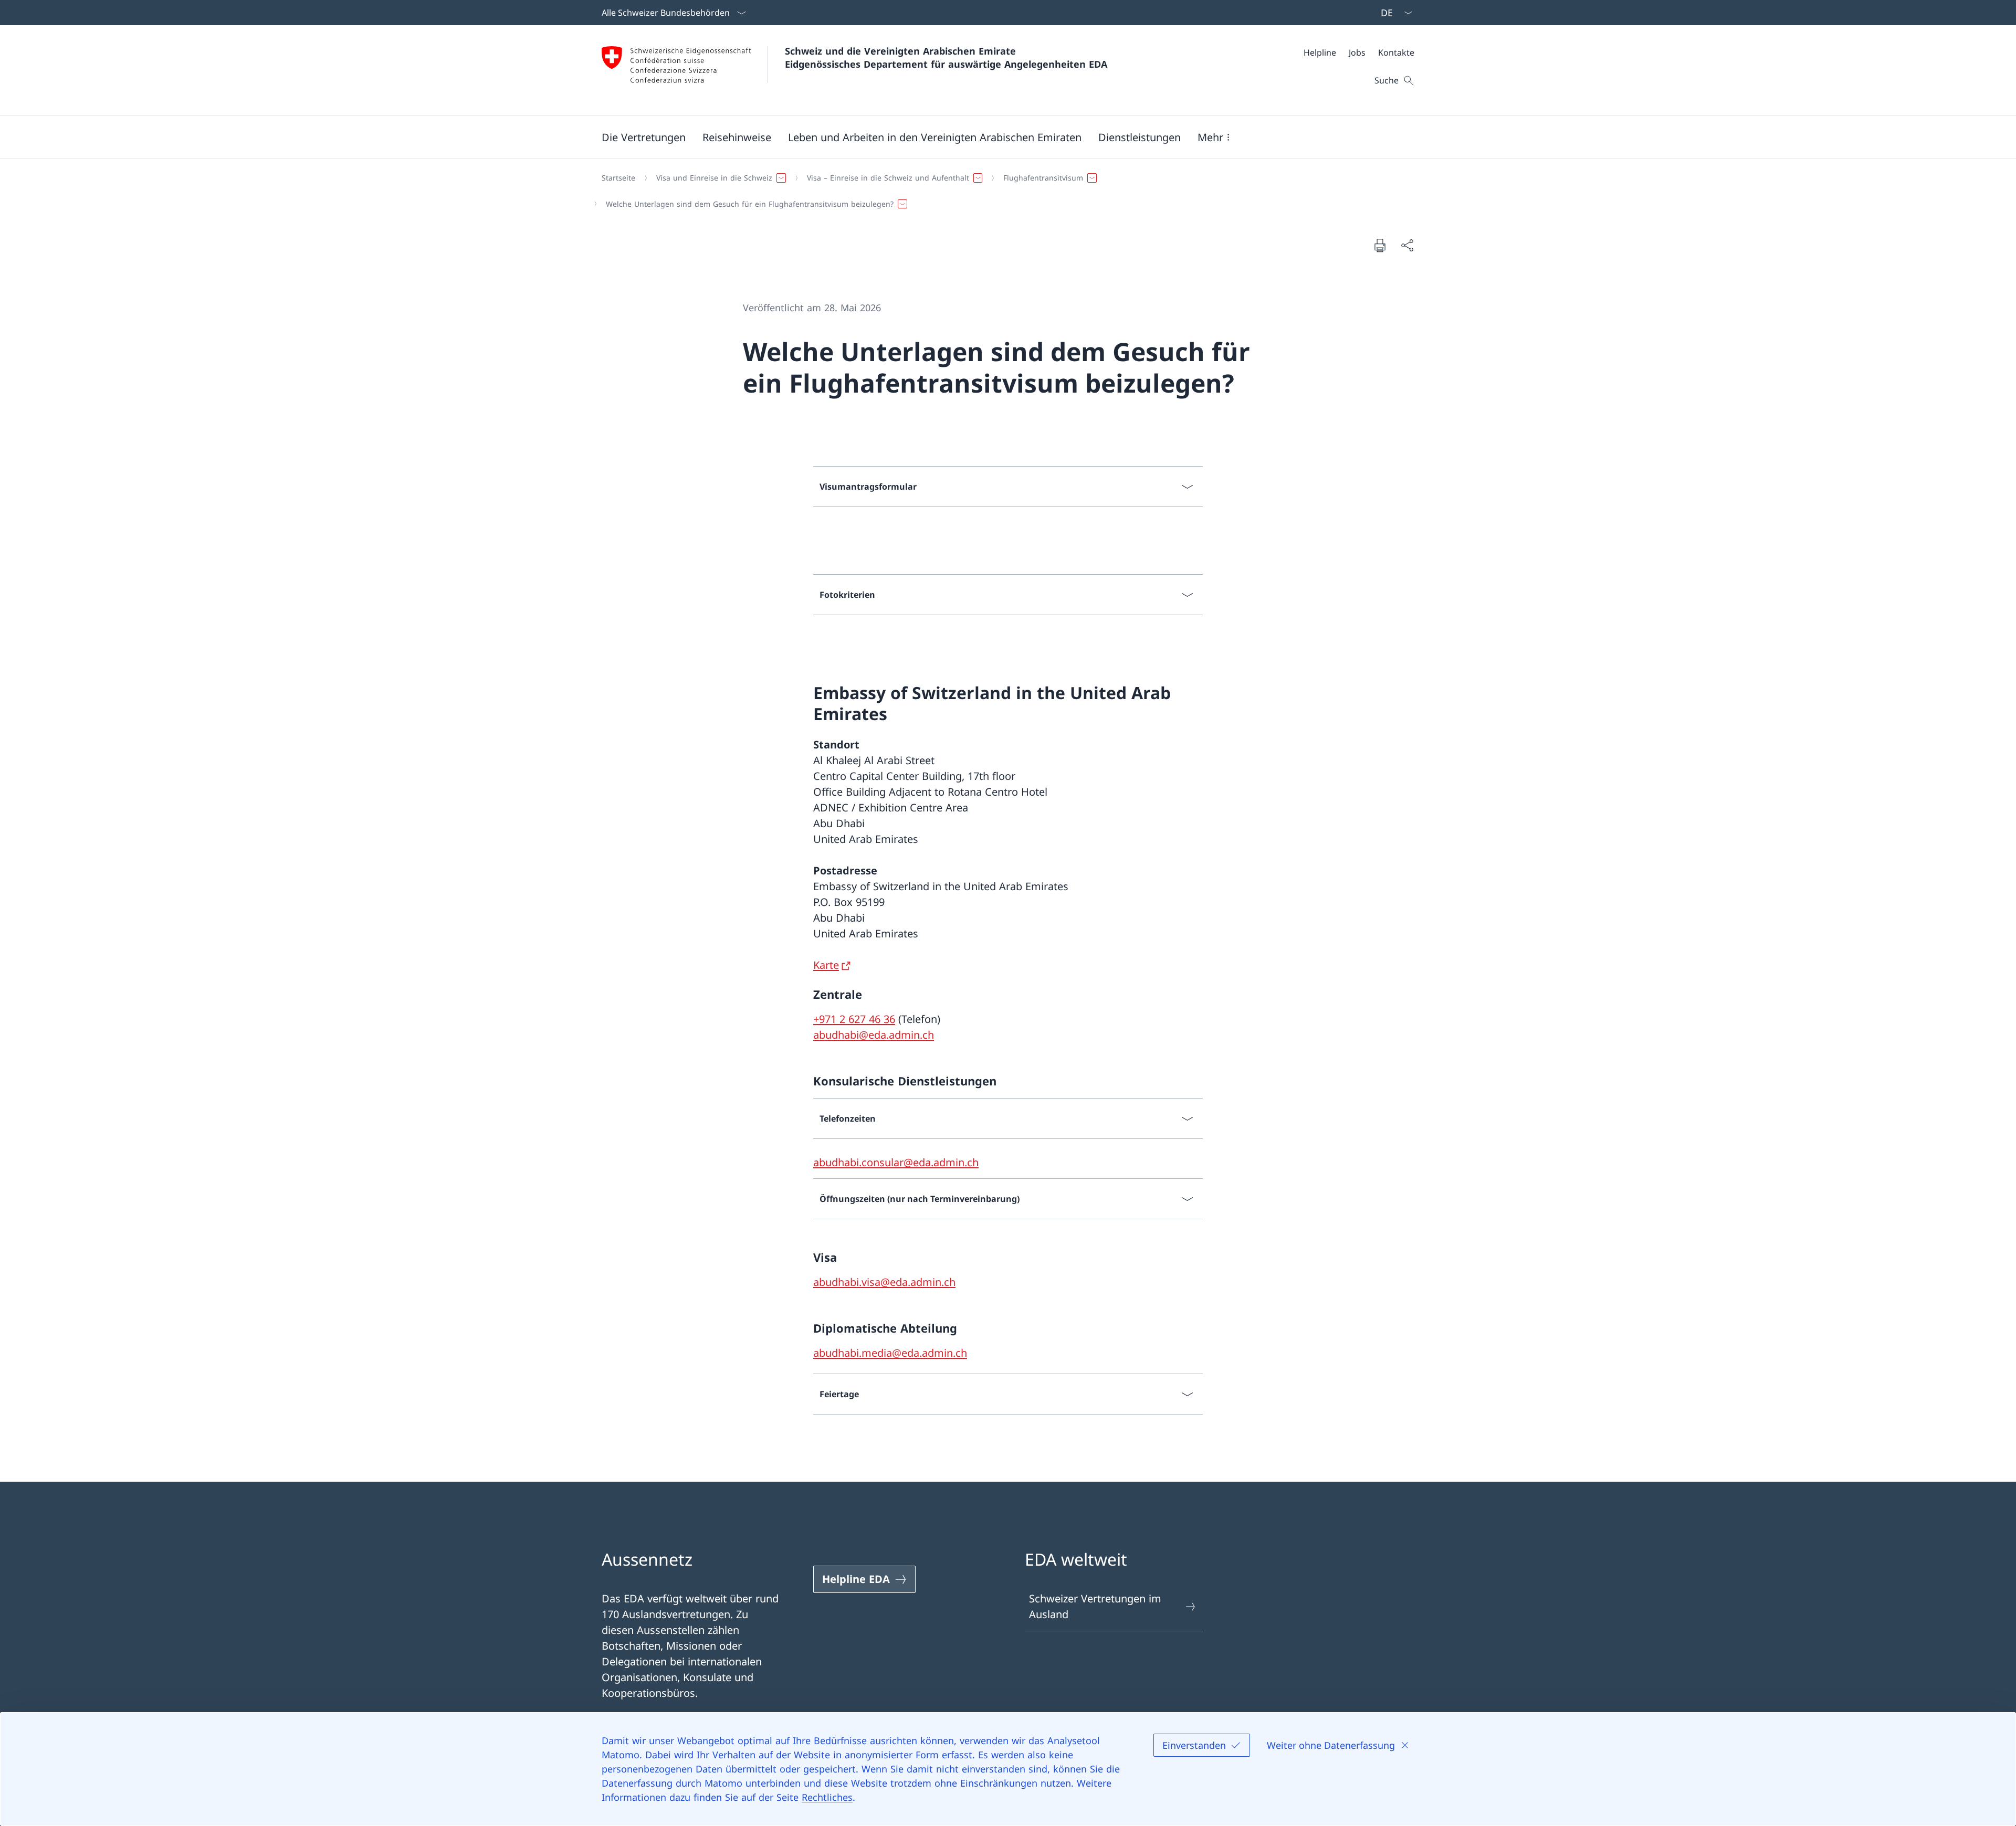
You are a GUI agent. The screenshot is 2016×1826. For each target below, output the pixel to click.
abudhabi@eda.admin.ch (874, 1035)
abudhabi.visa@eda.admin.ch (884, 1282)
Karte (826, 965)
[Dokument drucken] (1380, 245)
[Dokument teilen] (1407, 245)
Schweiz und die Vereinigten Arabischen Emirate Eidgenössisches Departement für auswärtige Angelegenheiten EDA (946, 57)
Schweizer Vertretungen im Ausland (1095, 1606)
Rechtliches (827, 1797)
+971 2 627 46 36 (854, 1019)
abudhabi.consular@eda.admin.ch (896, 1162)
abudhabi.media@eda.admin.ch (890, 1353)
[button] (644, 137)
